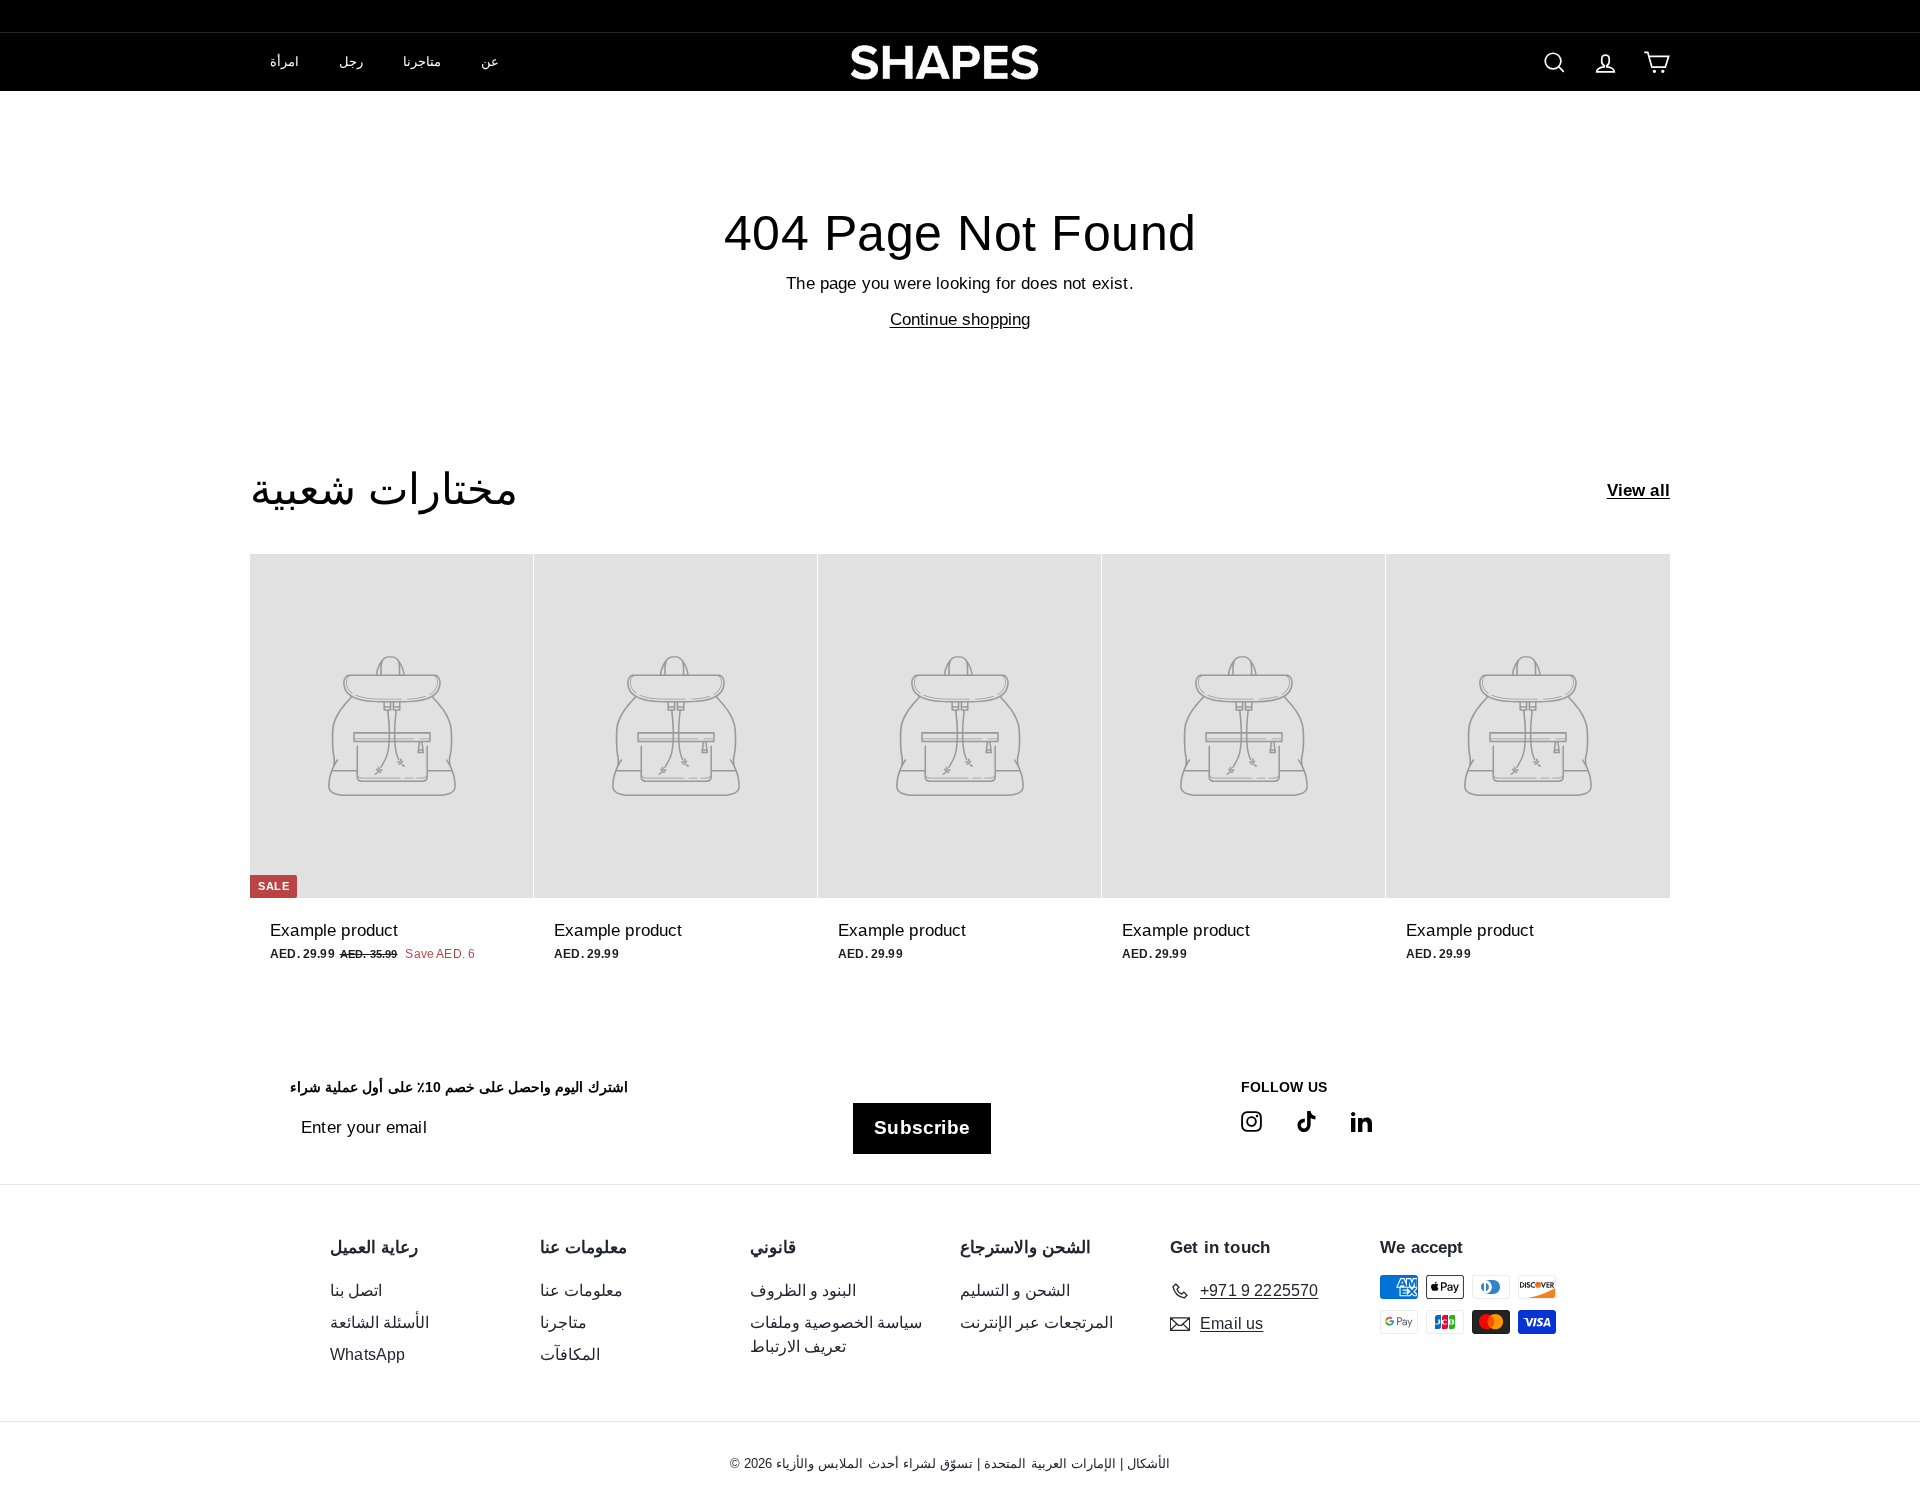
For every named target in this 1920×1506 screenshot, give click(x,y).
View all (1638, 490)
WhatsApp (367, 1354)
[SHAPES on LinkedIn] (1361, 1121)
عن (490, 61)
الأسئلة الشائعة (379, 1322)
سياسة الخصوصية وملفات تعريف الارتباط (836, 1334)
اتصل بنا (356, 1290)
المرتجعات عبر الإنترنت (1036, 1322)
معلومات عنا (581, 1290)
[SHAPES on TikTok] (1306, 1121)
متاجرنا (422, 61)
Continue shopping (960, 319)
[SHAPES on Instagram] (1251, 1121)
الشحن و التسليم (1015, 1290)
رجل (351, 61)
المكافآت (570, 1354)
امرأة (284, 61)
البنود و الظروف (803, 1290)
